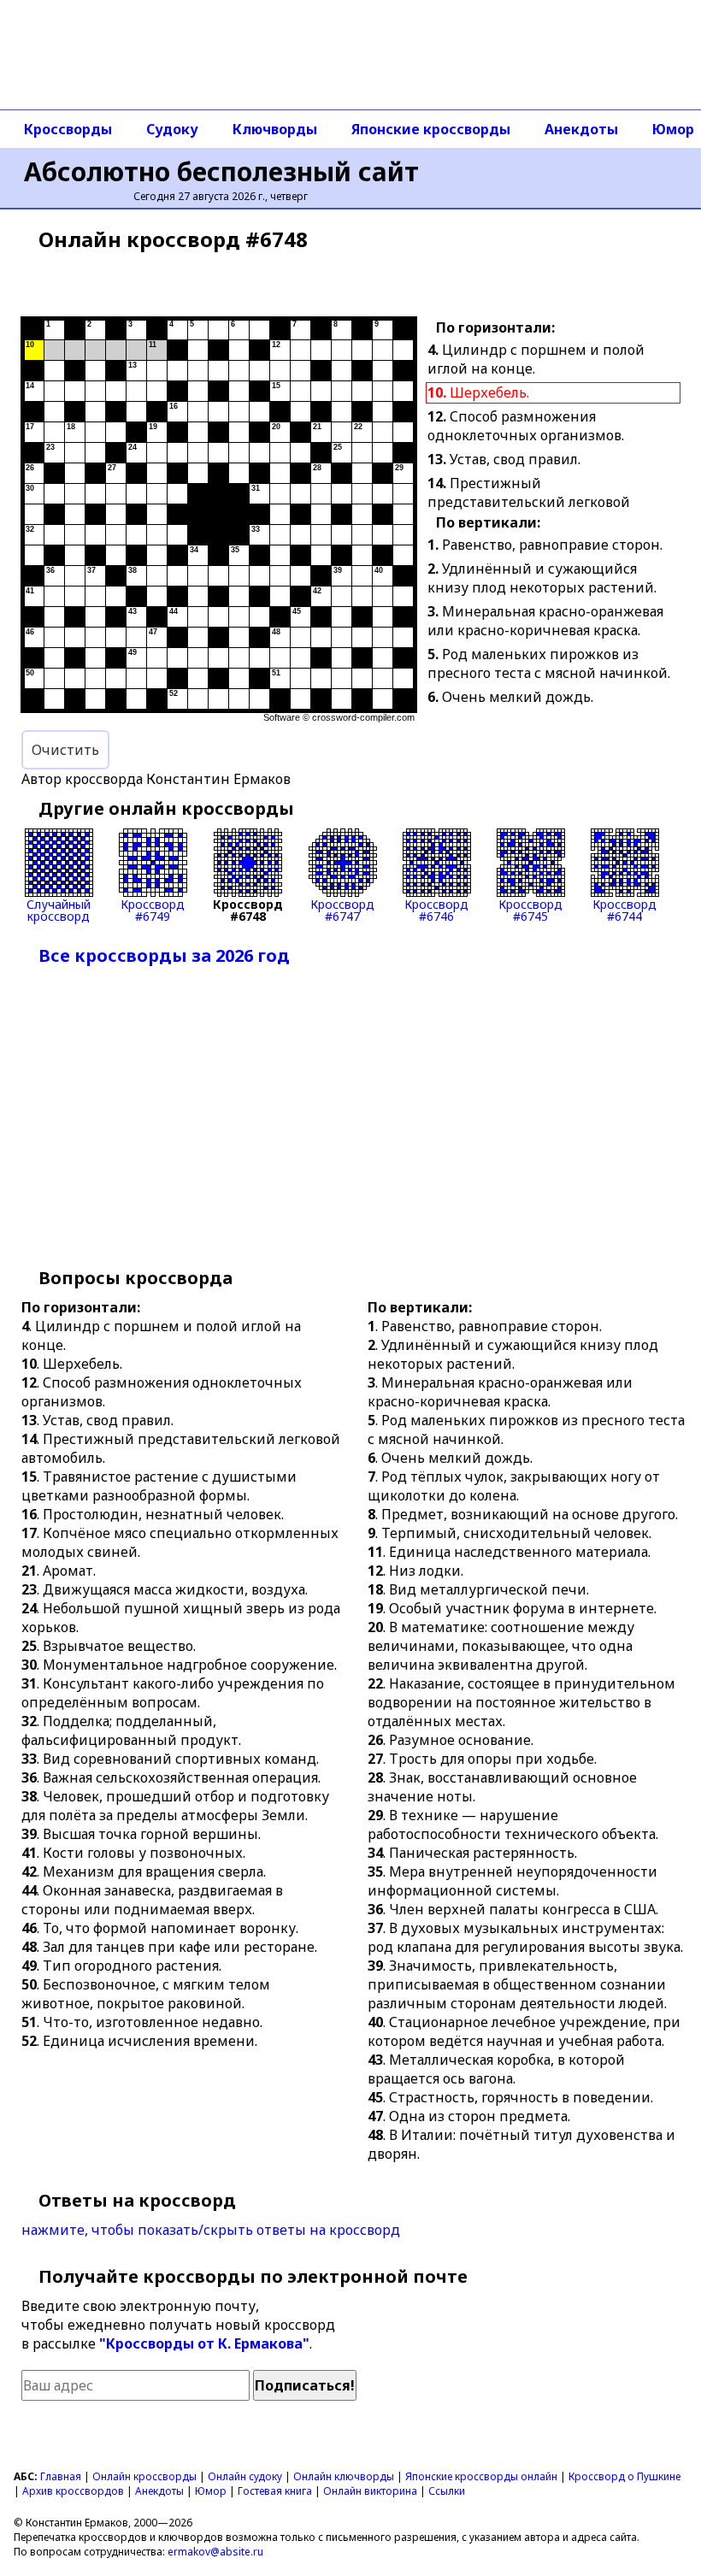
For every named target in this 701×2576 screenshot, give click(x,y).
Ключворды (275, 129)
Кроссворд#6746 (436, 909)
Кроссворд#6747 (342, 909)
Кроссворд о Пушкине (624, 2476)
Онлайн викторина (370, 2491)
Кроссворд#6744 (624, 909)
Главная (61, 2476)
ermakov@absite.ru (215, 2552)
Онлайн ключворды (344, 2476)
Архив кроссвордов (73, 2491)
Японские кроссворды (431, 129)
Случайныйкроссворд (59, 909)
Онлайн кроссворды (144, 2476)
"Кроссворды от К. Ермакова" (204, 2343)
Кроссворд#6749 (153, 909)
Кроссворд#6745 (530, 909)
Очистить (65, 750)
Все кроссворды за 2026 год (164, 955)
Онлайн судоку (245, 2476)
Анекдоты (581, 129)
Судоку (172, 129)
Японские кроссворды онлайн (481, 2476)
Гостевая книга (275, 2491)
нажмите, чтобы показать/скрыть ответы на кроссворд (211, 2230)
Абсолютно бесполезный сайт (221, 171)
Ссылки (447, 2491)
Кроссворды (68, 129)
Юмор (211, 2491)
